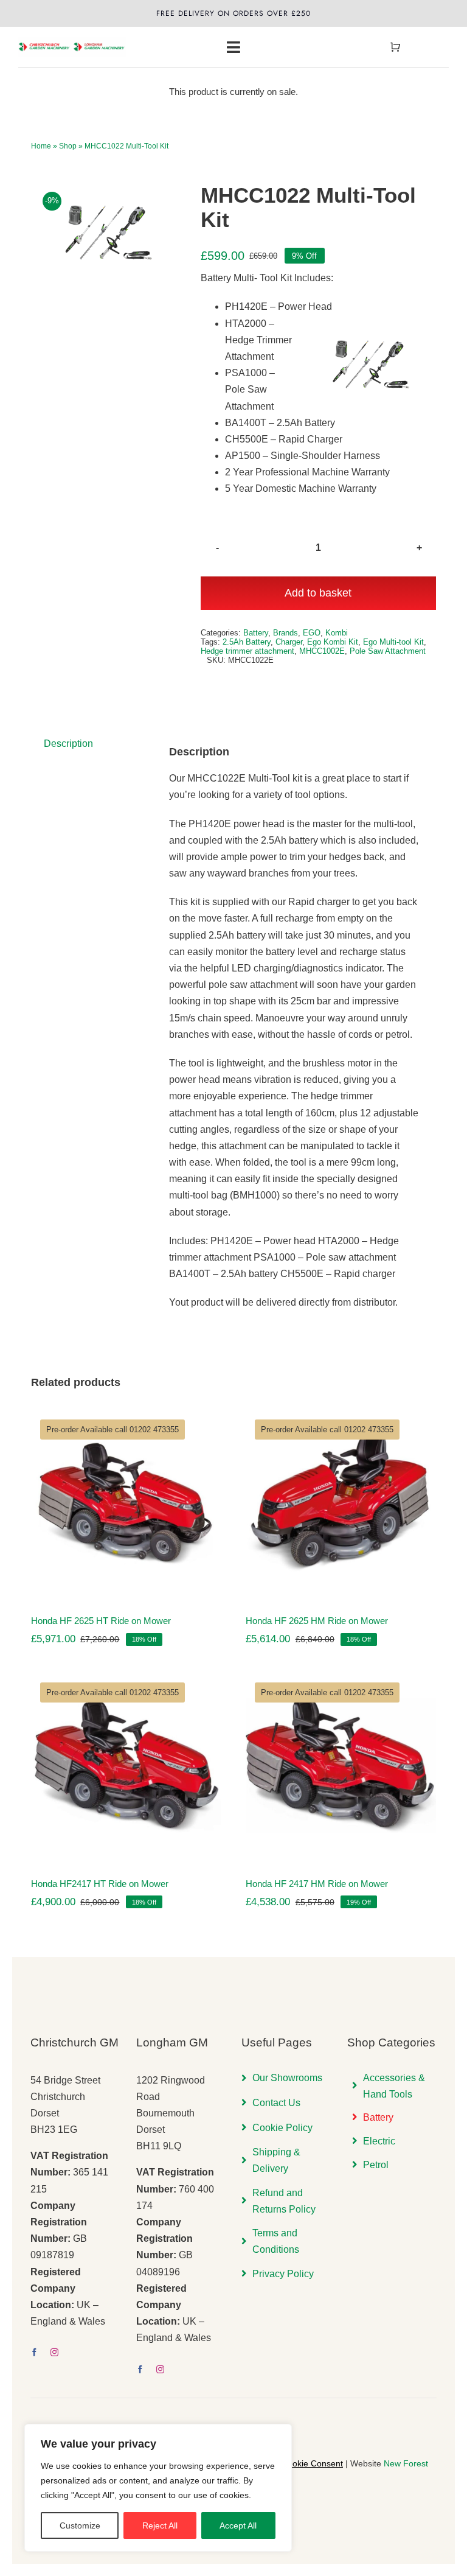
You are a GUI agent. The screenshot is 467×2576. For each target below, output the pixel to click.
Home (41, 146)
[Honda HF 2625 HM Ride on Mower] (341, 1503)
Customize (80, 2525)
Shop (68, 146)
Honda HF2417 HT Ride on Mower (100, 1884)
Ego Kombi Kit (333, 642)
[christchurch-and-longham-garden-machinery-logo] (72, 41)
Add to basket (318, 593)
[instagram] (54, 2352)
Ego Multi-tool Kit (393, 642)
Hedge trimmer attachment (247, 651)
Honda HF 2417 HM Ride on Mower (317, 1884)
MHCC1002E (322, 651)
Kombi (337, 633)
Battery (256, 633)
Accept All (238, 2525)
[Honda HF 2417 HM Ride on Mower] (341, 1766)
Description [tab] (68, 744)
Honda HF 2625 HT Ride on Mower (101, 1621)
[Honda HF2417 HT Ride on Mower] (126, 1766)
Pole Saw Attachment (388, 651)
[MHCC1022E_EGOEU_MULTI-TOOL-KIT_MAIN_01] (106, 231)
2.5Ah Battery (247, 642)
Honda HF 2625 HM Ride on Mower (317, 1621)
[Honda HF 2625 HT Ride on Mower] (126, 1503)
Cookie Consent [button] (312, 2463)
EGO (312, 633)
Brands (285, 633)
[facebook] (34, 2352)
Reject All (160, 2525)
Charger (289, 642)
